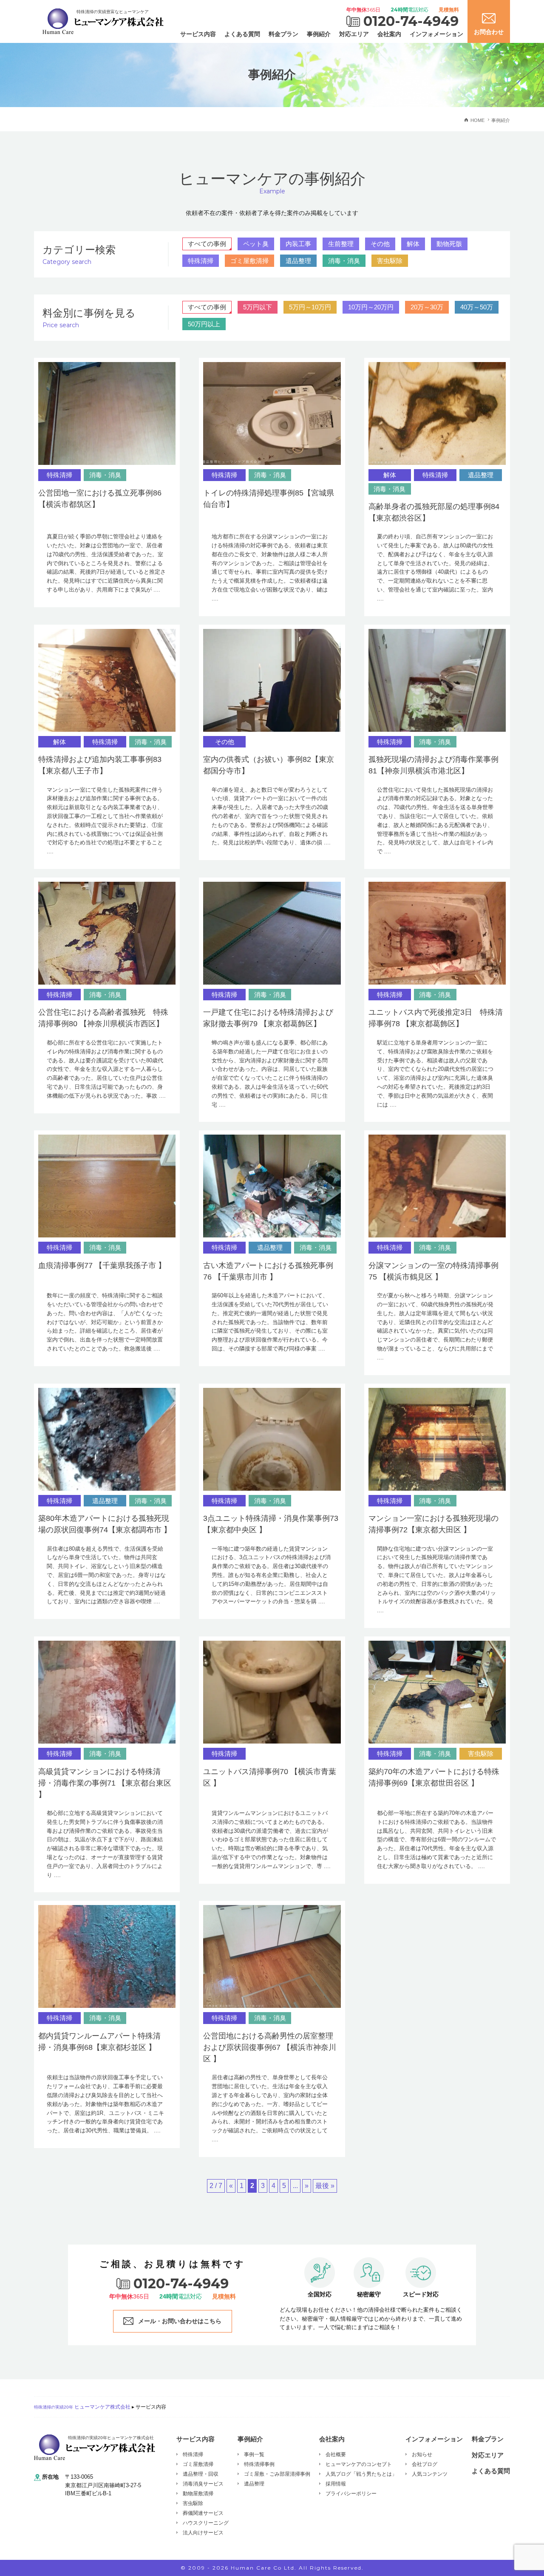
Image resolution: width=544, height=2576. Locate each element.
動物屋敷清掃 (198, 2494)
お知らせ (422, 2454)
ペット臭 (256, 244)
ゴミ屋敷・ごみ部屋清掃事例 (277, 2474)
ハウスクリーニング (206, 2523)
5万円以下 (258, 307)
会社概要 (336, 2454)
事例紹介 (319, 34)
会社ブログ (425, 2464)
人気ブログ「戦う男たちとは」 (361, 2474)
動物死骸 (449, 244)
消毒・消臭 (344, 261)
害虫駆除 (390, 261)
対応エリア (354, 34)
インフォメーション (436, 34)
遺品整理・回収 (201, 2474)
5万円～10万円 (310, 307)
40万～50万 (477, 307)
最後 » (325, 2186)
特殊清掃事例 (259, 2464)
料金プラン (283, 34)
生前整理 (341, 244)
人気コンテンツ (430, 2474)
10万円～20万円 (371, 307)
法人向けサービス (203, 2533)
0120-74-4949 (411, 21)
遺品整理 (298, 261)
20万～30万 (427, 307)
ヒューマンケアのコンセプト (359, 2464)
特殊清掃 (201, 261)
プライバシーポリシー (351, 2494)
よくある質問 (242, 34)
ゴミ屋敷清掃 (249, 261)
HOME (477, 120)
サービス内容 (198, 34)
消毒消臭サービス (203, 2484)
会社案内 (389, 34)
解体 (413, 244)
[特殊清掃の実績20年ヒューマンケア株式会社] (95, 2447)
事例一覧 (254, 2454)
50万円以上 (204, 324)
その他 (380, 244)
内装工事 (298, 244)
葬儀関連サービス (203, 2513)
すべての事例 (207, 244)
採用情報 (336, 2484)
